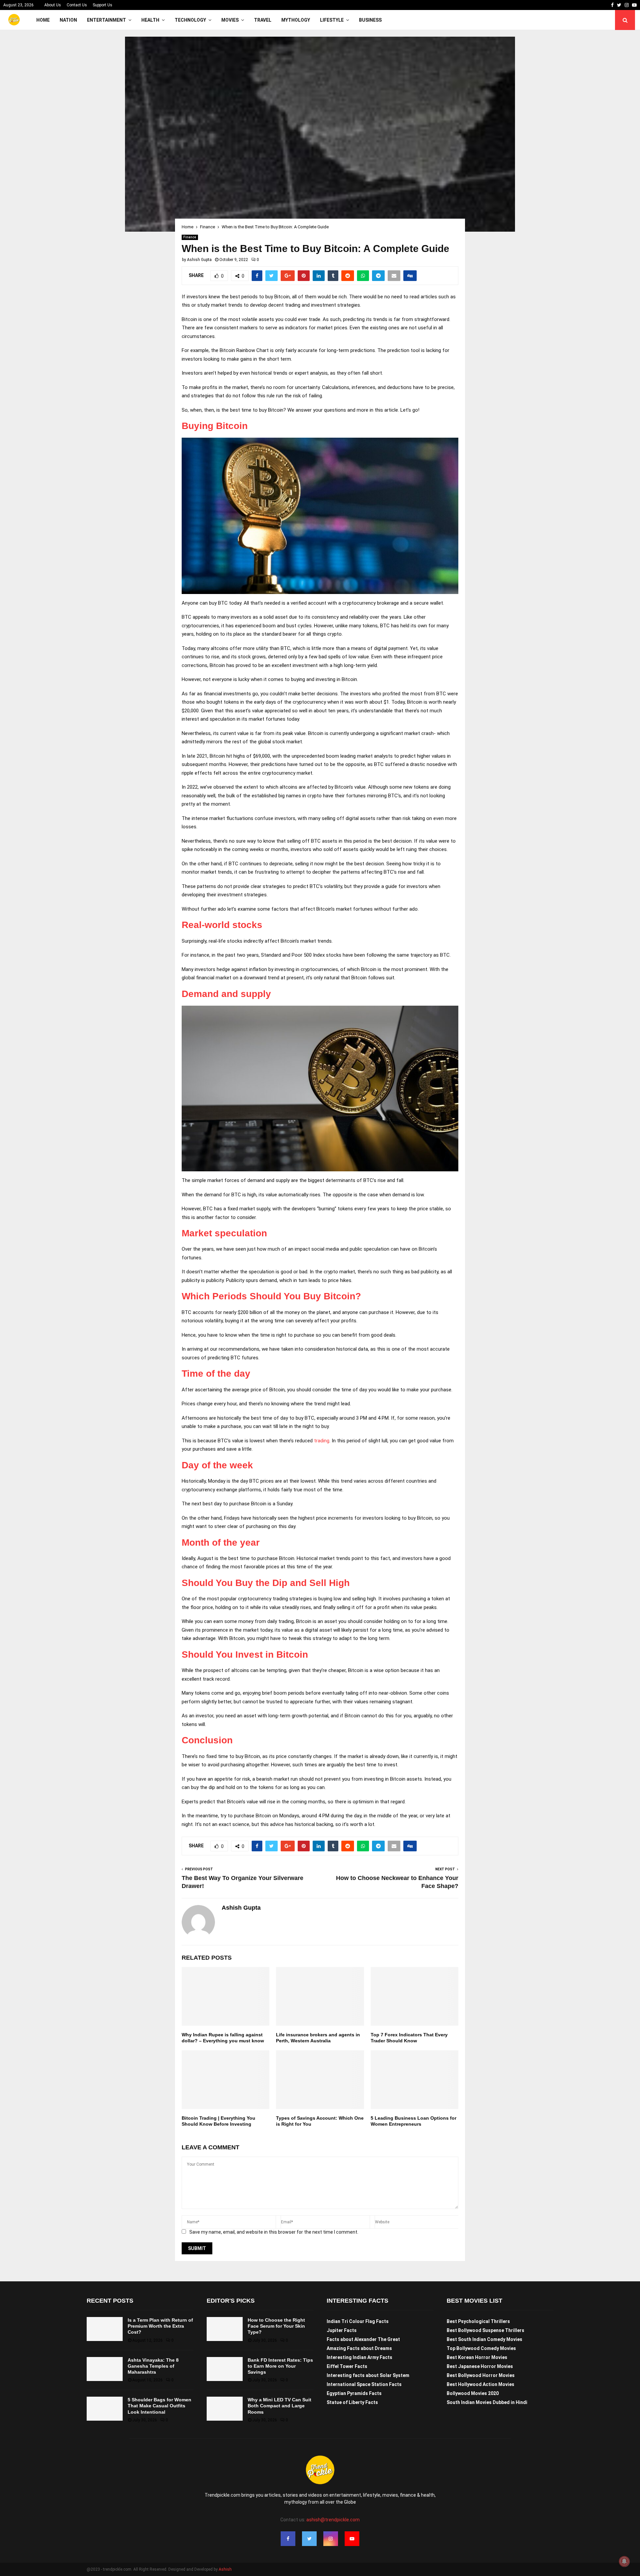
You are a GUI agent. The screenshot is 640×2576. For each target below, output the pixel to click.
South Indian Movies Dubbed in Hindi (487, 2402)
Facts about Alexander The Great (363, 2339)
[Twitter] (309, 2539)
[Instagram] (331, 2539)
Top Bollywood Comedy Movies (481, 2348)
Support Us (102, 5)
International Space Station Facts (364, 2384)
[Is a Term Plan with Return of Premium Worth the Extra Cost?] (105, 2329)
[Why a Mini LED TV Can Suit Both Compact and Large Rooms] (225, 2409)
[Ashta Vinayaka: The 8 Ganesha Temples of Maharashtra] (105, 2369)
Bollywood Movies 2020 (473, 2393)
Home (43, 20)
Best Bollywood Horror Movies (481, 2375)
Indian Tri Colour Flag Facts (358, 2321)
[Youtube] (352, 2539)
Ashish (225, 2569)
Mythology (296, 20)
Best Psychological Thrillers (478, 2321)
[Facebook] (288, 2539)
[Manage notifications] (624, 2561)
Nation (68, 20)
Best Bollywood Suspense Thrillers (485, 2330)
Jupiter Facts (342, 2330)
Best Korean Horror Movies (477, 2357)
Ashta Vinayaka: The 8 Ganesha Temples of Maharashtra (153, 2366)
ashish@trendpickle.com (333, 2520)
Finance (190, 237)
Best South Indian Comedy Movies (484, 2339)
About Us (53, 5)
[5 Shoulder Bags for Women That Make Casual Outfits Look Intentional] (105, 2409)
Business (370, 20)
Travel (263, 20)
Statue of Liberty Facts (352, 2402)
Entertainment (106, 20)
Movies (230, 20)
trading (322, 1441)
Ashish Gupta (199, 260)
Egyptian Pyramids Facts (354, 2393)
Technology (190, 20)
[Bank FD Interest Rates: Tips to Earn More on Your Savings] (225, 2369)
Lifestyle (332, 20)
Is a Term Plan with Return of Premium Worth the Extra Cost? (160, 2326)
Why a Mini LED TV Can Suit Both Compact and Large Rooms (279, 2406)
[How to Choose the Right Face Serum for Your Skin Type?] (225, 2329)
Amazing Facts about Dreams (359, 2348)
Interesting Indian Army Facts (359, 2357)
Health (150, 20)
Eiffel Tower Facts (347, 2366)
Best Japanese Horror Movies (480, 2366)
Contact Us (77, 5)
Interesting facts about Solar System (368, 2375)
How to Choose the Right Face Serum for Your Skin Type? (276, 2326)
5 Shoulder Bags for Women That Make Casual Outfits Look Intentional (159, 2406)
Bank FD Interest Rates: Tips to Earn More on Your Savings (280, 2366)
